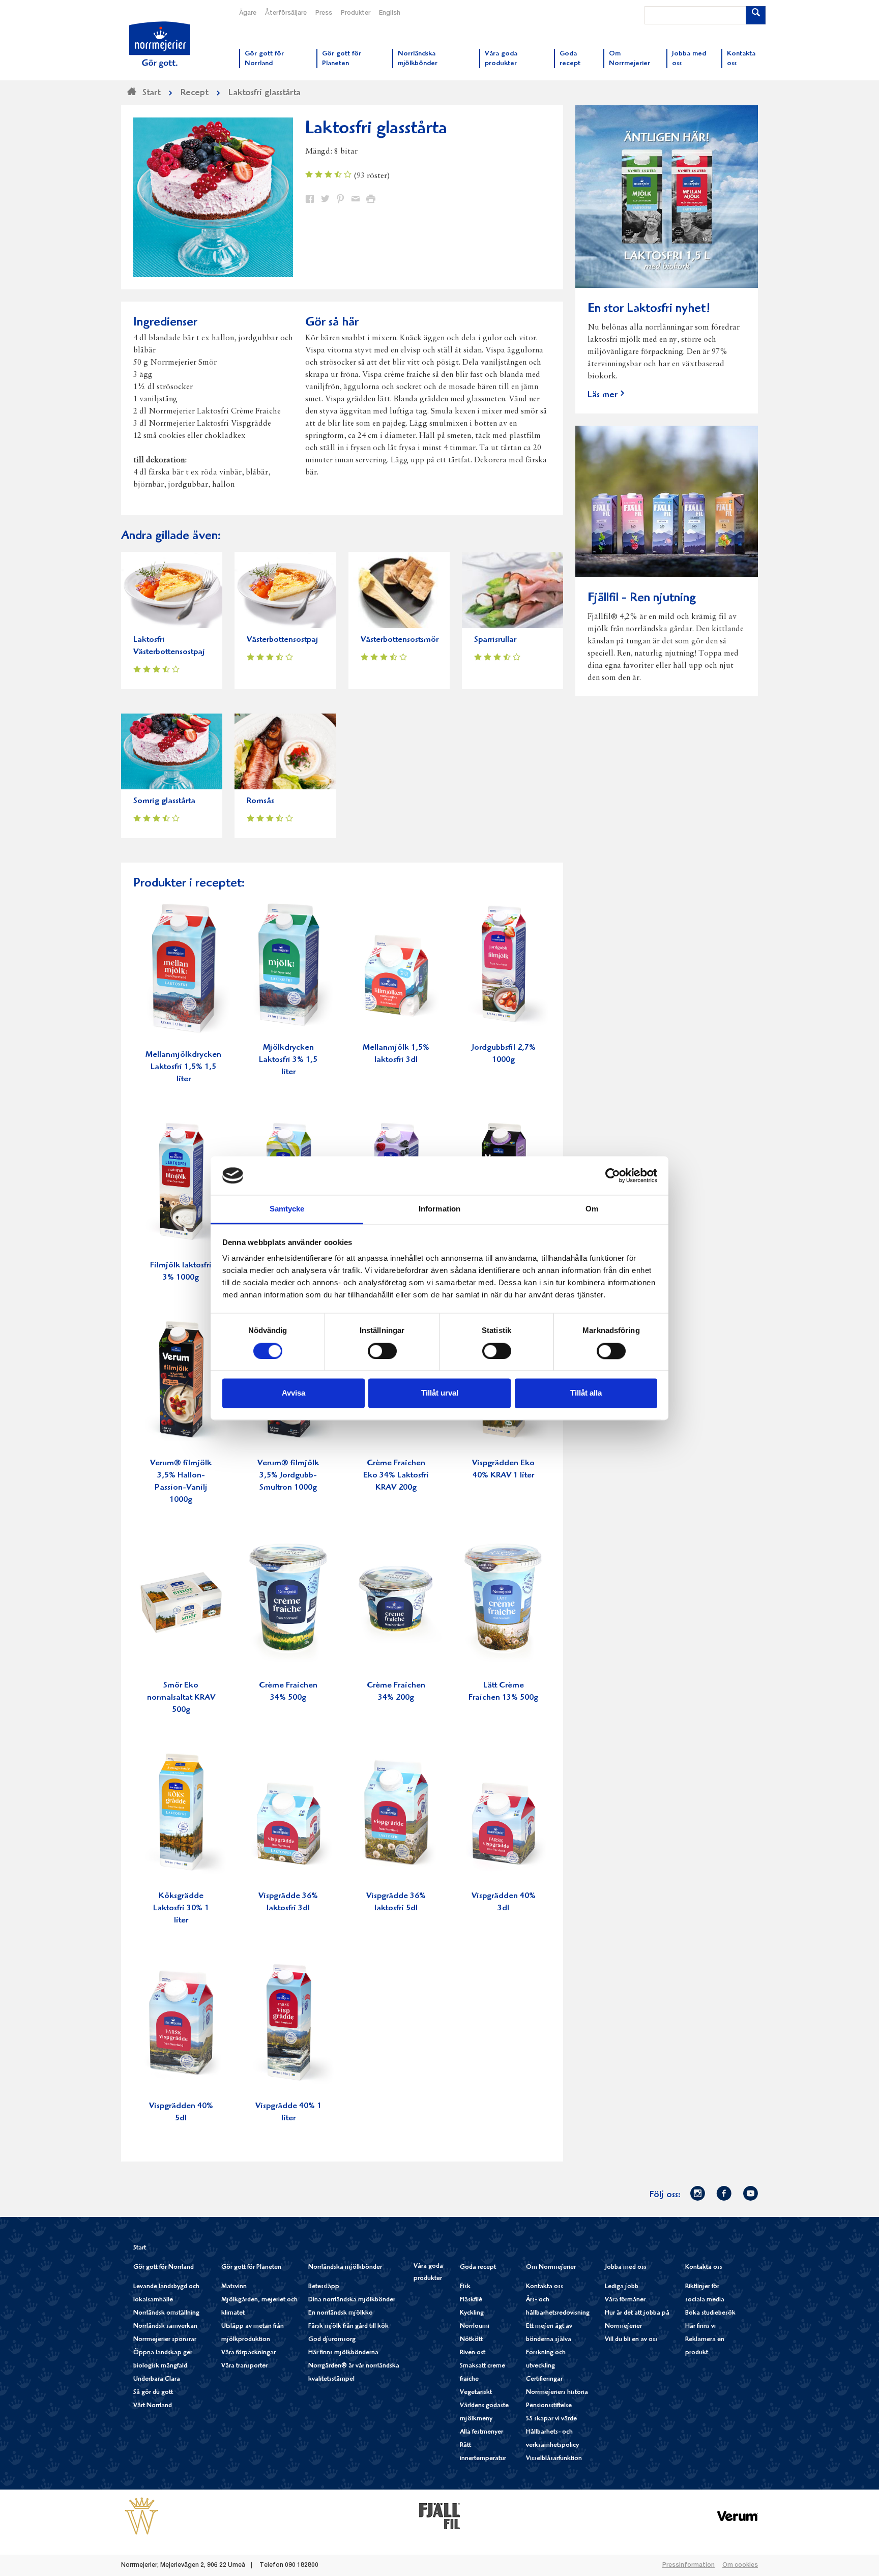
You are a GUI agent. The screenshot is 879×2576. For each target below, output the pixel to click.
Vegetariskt (476, 2393)
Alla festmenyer (481, 2432)
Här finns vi (700, 2327)
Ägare (248, 13)
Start (140, 2248)
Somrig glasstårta (164, 801)
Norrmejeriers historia (557, 2393)
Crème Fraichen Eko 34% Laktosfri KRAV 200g (396, 1476)
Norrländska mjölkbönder (345, 2268)
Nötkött (471, 2340)
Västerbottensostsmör (400, 640)
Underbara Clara (157, 2379)
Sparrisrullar (495, 640)
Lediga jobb (622, 2287)
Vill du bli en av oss (631, 2340)
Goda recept (478, 2268)
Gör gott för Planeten (251, 2268)
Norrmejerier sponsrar (165, 2340)
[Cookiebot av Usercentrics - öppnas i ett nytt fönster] (613, 1175)
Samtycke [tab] (287, 1209)
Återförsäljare (286, 13)
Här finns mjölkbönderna (343, 2353)
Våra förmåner (625, 2300)
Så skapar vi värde (551, 2419)
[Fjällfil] (439, 2516)
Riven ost (473, 2353)
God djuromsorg (332, 2340)
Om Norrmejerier (551, 2268)
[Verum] (738, 2516)
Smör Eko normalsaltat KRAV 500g (181, 1698)
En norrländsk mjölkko (341, 2313)
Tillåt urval (440, 1393)
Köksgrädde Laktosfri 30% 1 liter (181, 1908)
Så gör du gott (153, 2393)
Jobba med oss (626, 2268)
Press (324, 13)
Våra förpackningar (248, 2353)
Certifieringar (544, 2379)
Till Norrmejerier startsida (160, 45)
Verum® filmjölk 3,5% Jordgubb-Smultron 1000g (288, 1476)
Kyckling (472, 2313)
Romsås (260, 801)
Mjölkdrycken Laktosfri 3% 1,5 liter (288, 1060)
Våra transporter (244, 2366)
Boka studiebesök (710, 2313)
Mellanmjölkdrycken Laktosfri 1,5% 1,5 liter (183, 1067)
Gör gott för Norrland (164, 2268)
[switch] (382, 1350)
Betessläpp (324, 2287)
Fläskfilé (471, 2300)
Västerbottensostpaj (283, 640)
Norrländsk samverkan (165, 2327)
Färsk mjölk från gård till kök (348, 2327)
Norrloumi (475, 2327)
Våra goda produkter (428, 2273)
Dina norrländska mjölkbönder (352, 2300)
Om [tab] (592, 1209)
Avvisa (294, 1393)
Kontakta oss (545, 2287)
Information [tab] (439, 1209)
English (390, 13)
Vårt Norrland (153, 2406)
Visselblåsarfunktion (554, 2459)
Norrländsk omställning (166, 2313)
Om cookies (740, 2565)
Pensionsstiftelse (549, 2406)
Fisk (465, 2287)
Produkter (356, 13)
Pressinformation (688, 2565)
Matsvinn (234, 2287)
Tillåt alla (586, 1393)
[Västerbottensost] (141, 2516)
